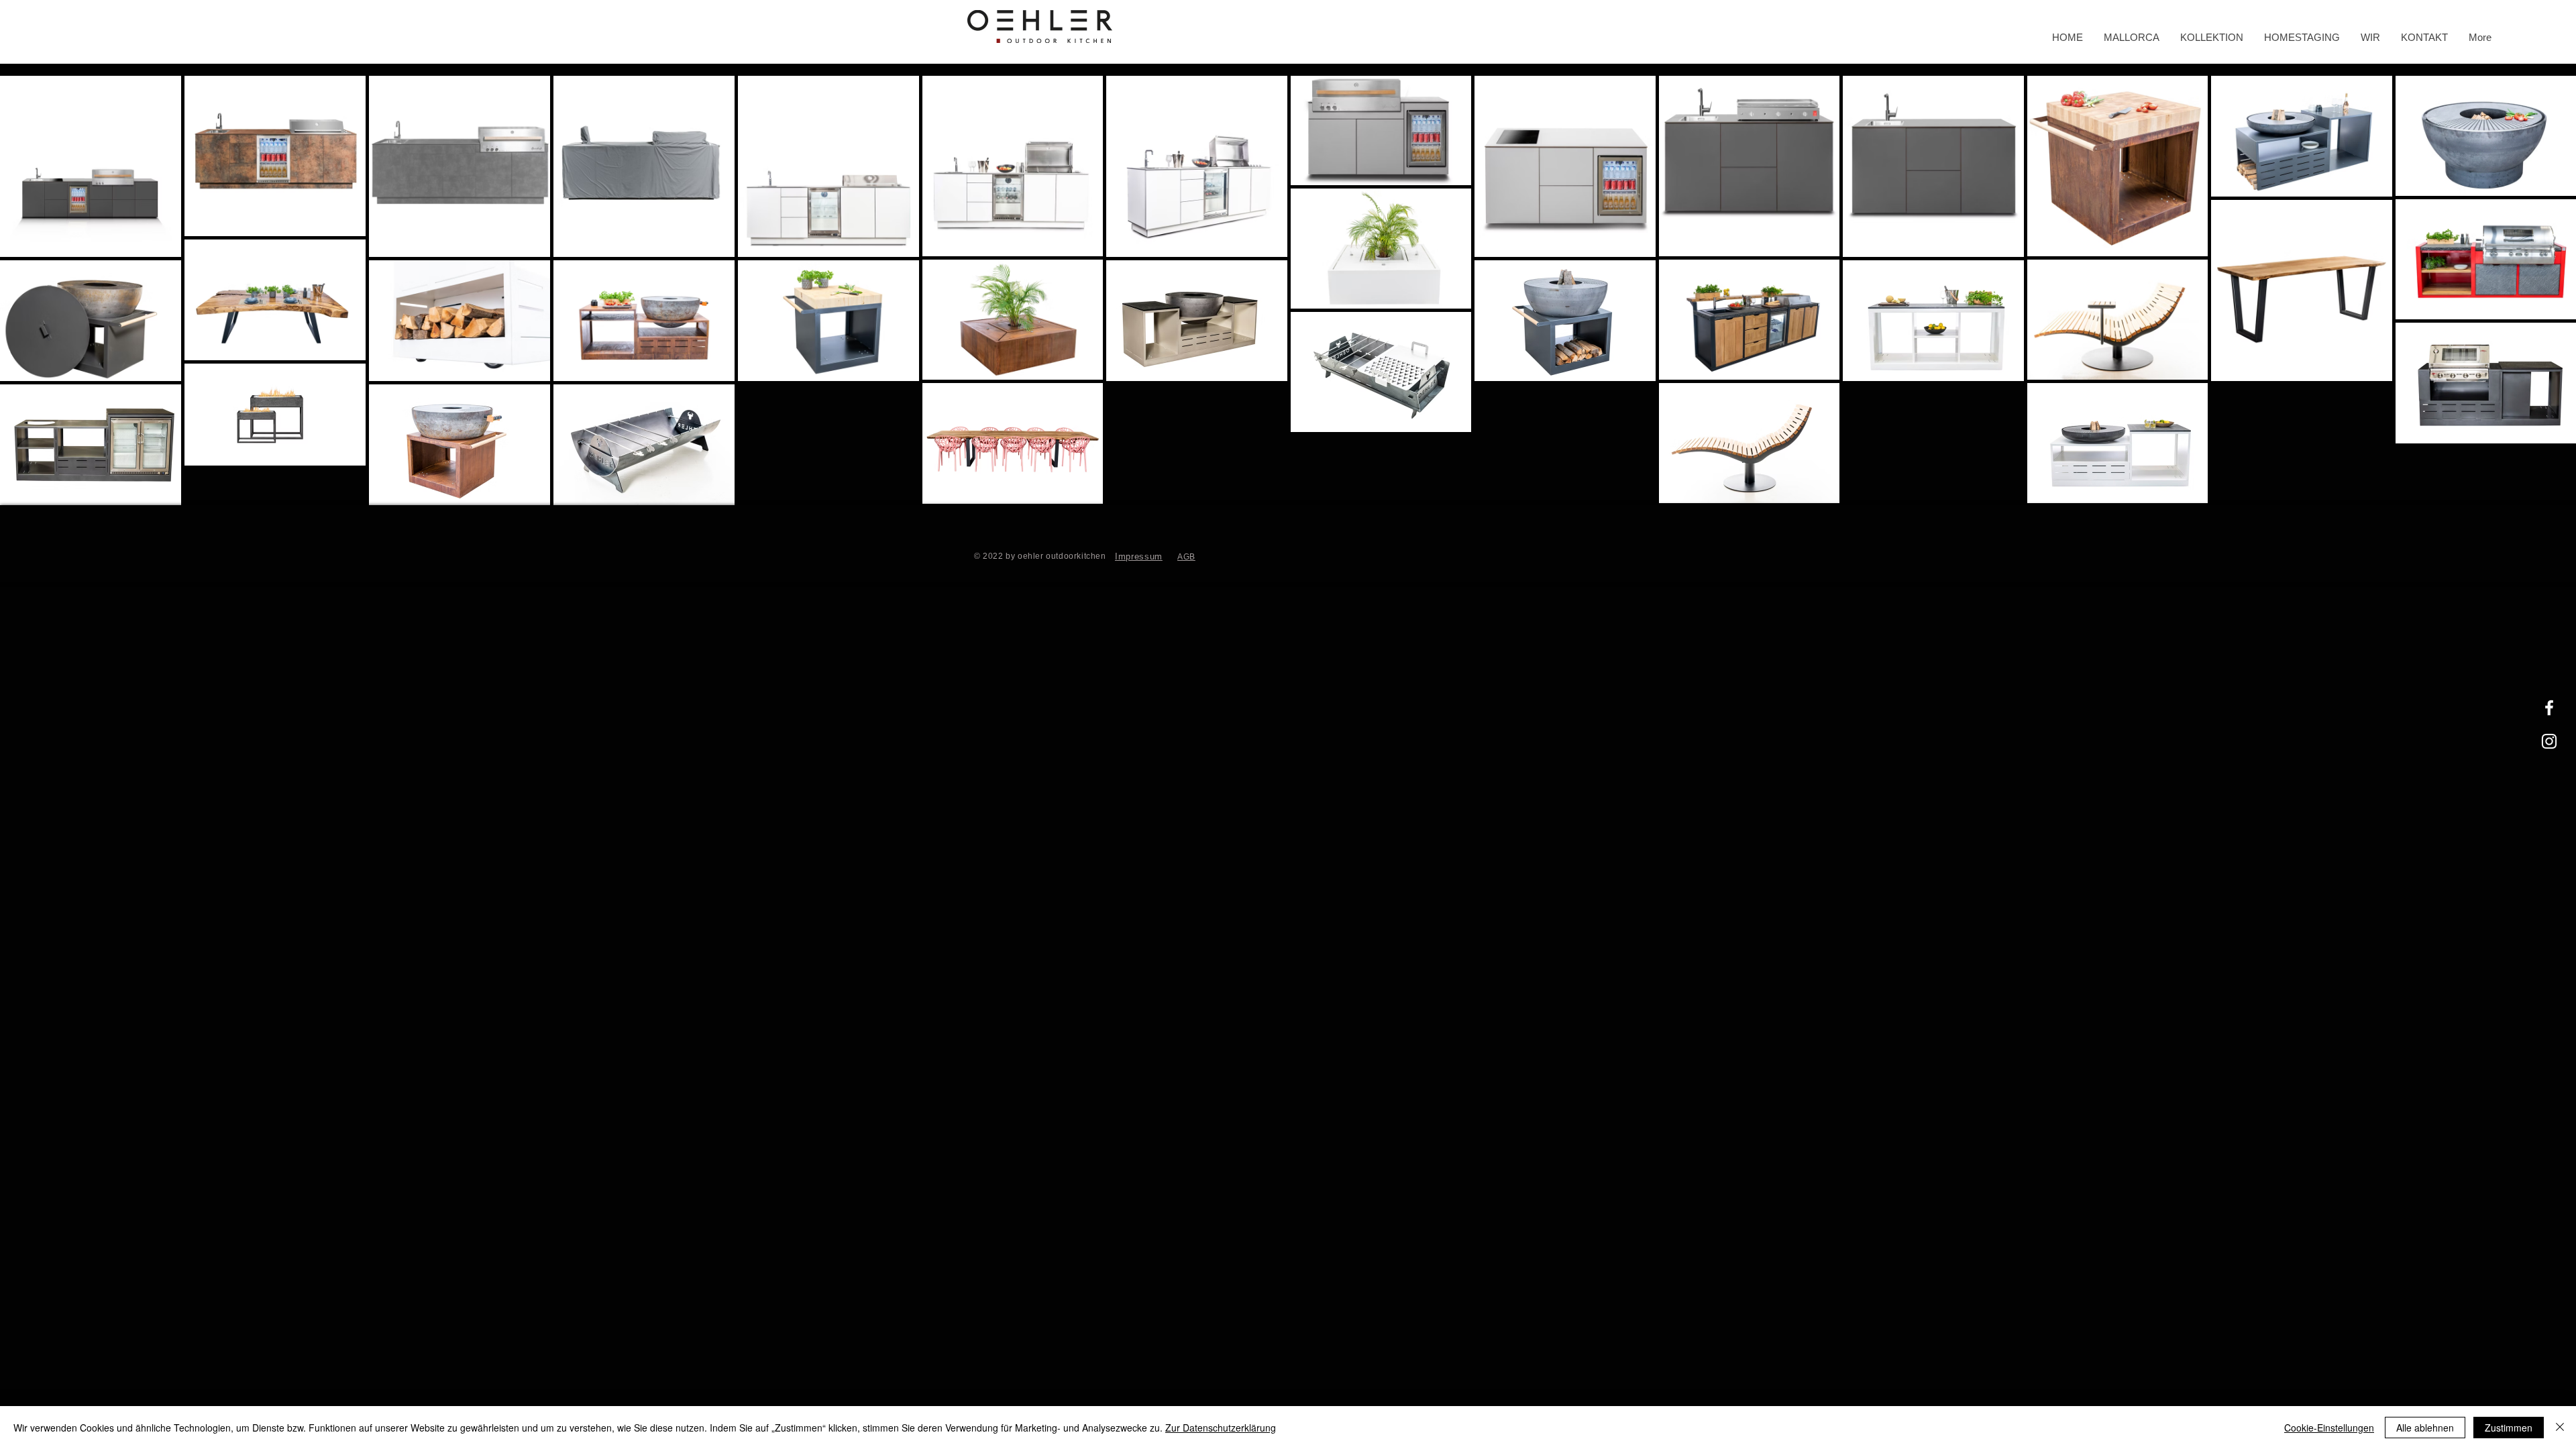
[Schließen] (2560, 1428)
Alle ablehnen (2425, 1428)
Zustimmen (2509, 1428)
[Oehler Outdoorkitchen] (2549, 708)
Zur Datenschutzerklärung (1221, 1428)
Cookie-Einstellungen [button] (2329, 1428)
